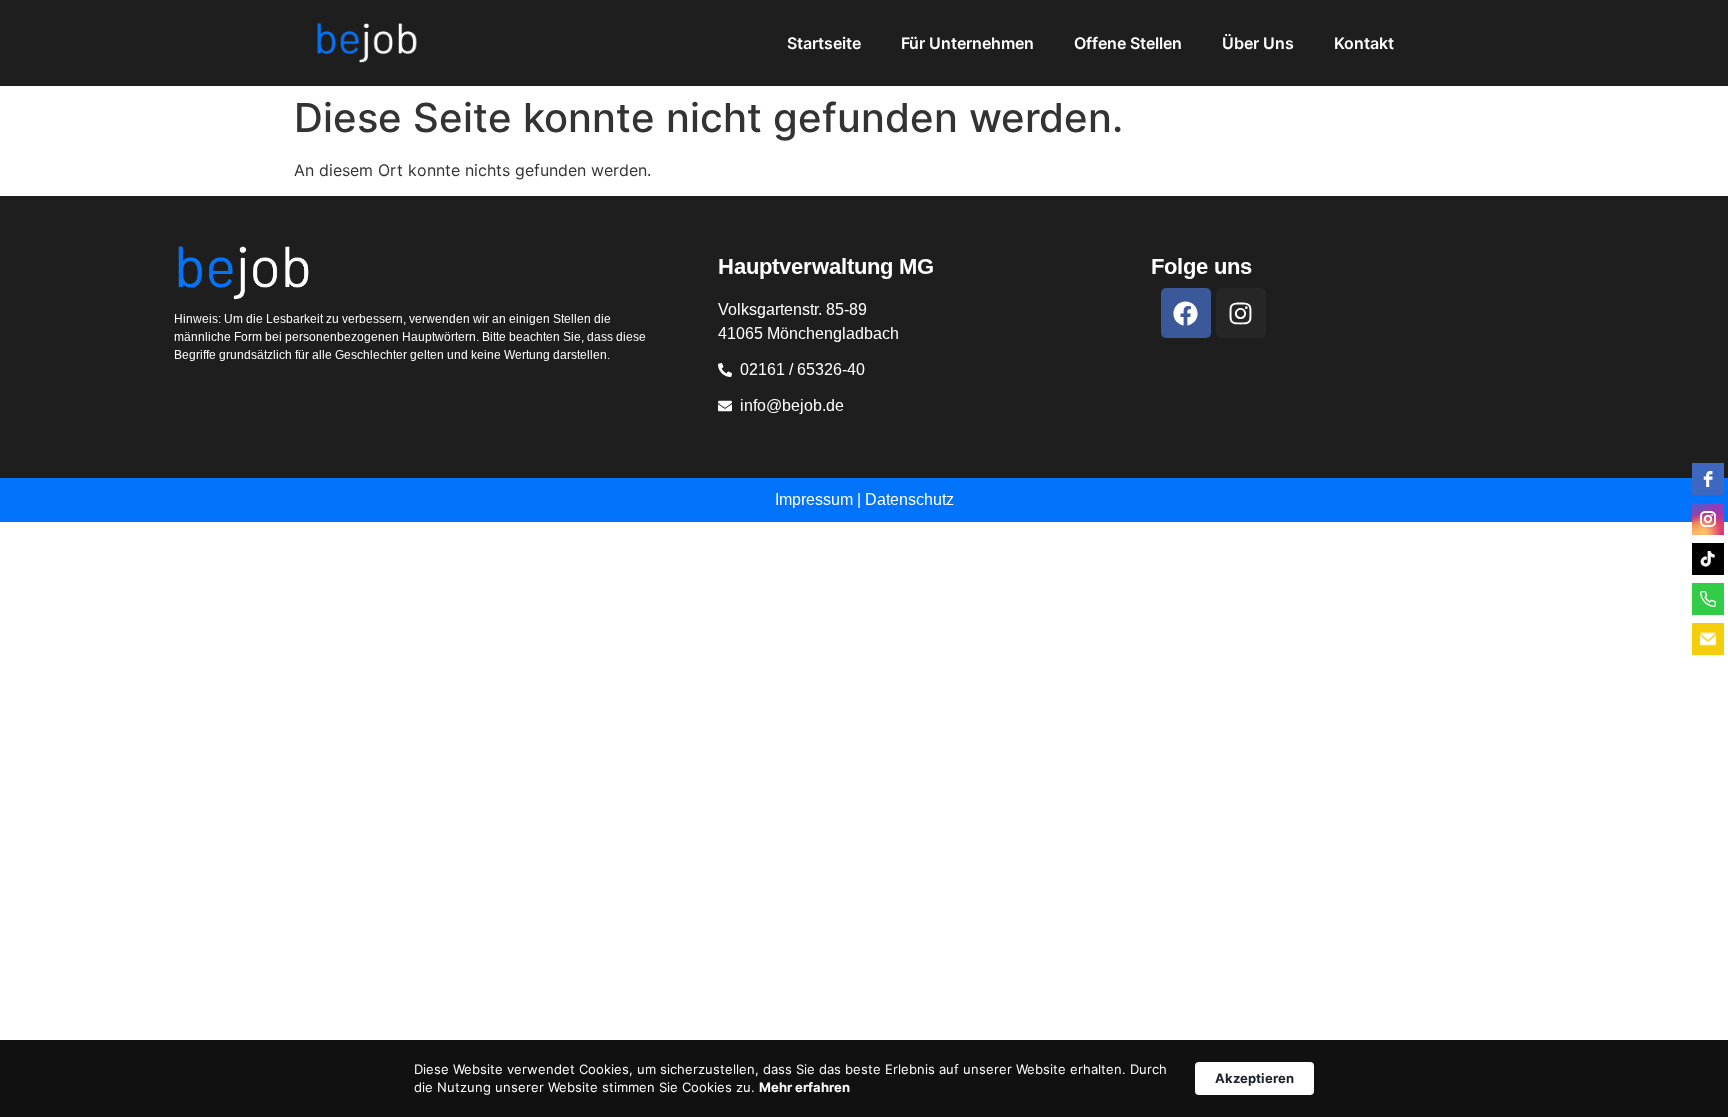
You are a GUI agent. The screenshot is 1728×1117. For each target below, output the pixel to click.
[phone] (1708, 599)
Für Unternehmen (967, 43)
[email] (1708, 639)
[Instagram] (1241, 313)
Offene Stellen (1128, 43)
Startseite (824, 43)
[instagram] (1708, 519)
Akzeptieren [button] (1254, 1078)
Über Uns (1258, 43)
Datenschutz (909, 499)
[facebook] (1708, 479)
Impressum (814, 499)
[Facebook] (1186, 313)
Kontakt (1364, 43)
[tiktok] (1708, 559)
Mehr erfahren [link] (804, 1087)
